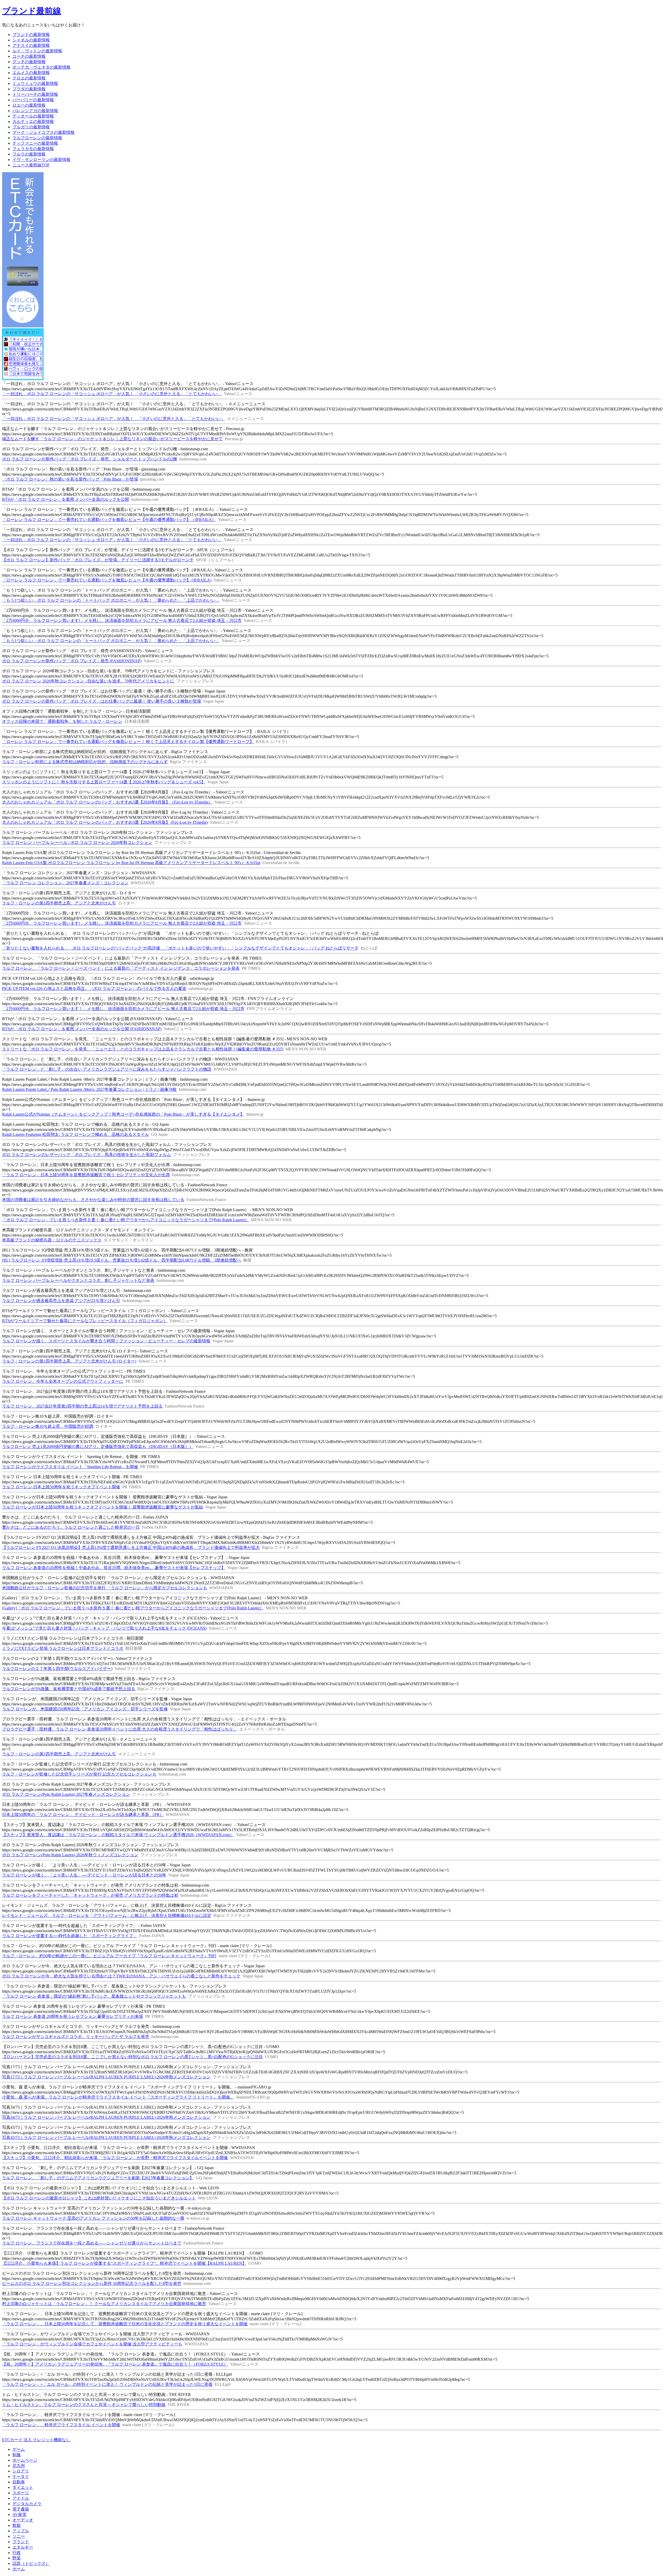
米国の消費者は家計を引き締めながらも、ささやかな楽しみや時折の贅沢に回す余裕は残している (93, 1200)
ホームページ (25, 2460)
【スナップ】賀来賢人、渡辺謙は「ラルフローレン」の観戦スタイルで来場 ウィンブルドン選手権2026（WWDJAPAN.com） (118, 1835)
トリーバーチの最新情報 (35, 94)
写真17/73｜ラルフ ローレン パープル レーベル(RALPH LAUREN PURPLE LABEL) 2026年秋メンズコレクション (106, 2077)
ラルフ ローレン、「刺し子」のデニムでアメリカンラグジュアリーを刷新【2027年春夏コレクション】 (98, 2178)
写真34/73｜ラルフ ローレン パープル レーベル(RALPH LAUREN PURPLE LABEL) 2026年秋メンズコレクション (106, 2117)
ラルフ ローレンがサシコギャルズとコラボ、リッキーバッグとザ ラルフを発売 (76, 2037)
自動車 (19, 2482)
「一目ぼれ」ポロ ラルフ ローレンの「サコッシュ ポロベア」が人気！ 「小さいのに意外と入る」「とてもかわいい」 (112, 394)
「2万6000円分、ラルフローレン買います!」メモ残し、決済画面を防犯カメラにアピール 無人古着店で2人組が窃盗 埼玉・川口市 (122, 620)
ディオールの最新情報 (33, 116)
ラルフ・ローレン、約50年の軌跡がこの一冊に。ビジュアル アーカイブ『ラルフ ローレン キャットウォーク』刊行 (109, 1956)
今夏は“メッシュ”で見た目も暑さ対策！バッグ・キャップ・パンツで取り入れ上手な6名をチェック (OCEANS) (104, 1628)
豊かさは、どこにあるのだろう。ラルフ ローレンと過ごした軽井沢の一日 (71, 1527)
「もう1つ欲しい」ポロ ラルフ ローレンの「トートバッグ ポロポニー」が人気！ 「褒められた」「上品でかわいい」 (111, 600)
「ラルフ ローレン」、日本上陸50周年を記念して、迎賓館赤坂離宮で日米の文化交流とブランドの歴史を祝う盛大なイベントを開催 (125, 2324)
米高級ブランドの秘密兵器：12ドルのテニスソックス (52, 1240)
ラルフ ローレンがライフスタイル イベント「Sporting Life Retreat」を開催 (70, 1467)
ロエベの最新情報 (29, 105)
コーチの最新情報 (29, 56)
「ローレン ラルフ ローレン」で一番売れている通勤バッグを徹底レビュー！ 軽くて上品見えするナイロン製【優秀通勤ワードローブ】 (128, 742)
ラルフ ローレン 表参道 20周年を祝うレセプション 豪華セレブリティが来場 (73, 2016)
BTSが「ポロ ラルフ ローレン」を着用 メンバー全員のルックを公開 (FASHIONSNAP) (82, 1029)
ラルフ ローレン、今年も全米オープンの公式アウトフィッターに (63, 1381)
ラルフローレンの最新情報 (37, 138)
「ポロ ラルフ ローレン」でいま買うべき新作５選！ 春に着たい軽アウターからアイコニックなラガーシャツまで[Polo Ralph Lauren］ (125, 1220)
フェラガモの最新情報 (33, 149)
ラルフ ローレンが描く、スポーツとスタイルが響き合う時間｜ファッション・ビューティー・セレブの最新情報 (106, 1341)
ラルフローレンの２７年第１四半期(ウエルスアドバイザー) (57, 1669)
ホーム (19, 2569)
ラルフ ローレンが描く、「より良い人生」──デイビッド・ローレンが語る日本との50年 (84, 1875)
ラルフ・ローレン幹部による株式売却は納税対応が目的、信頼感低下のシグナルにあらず (85, 762)
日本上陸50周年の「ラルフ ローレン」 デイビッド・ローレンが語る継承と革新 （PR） (83, 1815)
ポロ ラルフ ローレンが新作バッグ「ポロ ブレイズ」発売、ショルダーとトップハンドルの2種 (90, 459)
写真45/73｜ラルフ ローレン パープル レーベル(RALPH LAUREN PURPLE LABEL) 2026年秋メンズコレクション (106, 2137)
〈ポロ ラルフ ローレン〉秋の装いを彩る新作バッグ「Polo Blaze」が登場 (70, 479)
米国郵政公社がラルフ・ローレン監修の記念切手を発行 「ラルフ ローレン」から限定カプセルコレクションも (105, 1588)
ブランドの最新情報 (31, 35)
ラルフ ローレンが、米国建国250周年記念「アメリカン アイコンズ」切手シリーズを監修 (85, 1709)
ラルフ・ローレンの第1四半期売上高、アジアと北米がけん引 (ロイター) (69, 1361)
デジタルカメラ (27, 2504)
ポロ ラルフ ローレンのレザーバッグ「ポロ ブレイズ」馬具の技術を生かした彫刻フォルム (87, 1155)
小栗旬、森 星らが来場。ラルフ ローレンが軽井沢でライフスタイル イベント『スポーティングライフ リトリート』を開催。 (118, 2097)
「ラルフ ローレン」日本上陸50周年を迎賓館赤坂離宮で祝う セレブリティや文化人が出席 (86, 1175)
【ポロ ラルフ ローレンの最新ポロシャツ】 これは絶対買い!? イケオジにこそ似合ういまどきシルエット (99, 2198)
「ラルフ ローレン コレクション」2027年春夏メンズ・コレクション (65, 883)
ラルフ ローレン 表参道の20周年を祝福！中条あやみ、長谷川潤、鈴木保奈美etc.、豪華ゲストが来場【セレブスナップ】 (114, 1568)
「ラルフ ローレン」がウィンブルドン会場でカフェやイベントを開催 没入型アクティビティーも (92, 2344)
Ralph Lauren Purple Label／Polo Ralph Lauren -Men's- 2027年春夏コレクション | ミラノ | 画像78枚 (89, 1089)
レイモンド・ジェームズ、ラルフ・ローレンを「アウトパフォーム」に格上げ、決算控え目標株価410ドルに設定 (107, 1915)
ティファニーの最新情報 (35, 143)
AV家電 (19, 2515)
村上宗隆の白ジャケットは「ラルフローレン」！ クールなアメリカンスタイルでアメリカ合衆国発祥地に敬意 (104, 2304)
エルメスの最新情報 (31, 73)
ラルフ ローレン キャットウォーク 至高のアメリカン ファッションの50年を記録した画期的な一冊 (93, 2218)
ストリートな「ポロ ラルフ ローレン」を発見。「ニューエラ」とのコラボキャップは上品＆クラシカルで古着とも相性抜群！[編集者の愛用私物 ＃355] (143, 1049)
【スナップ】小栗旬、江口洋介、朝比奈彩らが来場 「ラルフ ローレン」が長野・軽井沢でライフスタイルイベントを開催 (115, 2158)
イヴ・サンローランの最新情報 (41, 160)
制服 (17, 2455)
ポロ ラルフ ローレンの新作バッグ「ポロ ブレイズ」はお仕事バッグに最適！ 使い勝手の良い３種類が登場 (102, 701)
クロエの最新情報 (29, 78)
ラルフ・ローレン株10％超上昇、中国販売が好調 (48, 1426)
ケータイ (21, 2476)
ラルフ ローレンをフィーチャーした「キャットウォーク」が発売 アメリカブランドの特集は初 (90, 1895)
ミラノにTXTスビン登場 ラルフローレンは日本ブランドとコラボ (63, 1648)
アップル (21, 2531)
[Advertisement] (96, 2434)
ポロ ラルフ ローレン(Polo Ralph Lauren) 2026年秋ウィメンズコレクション (70, 1855)
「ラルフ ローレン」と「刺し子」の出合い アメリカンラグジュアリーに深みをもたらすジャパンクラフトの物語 (107, 1069)
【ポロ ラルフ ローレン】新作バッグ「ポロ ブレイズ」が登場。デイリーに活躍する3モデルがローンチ (98, 560)
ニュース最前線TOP (31, 165)
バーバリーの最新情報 (33, 100)
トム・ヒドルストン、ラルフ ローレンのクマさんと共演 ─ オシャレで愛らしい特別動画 (84, 2405)
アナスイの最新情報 (31, 45)
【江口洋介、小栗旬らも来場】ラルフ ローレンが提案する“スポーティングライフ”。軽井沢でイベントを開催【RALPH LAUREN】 (124, 2263)
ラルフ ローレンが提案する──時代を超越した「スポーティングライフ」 (70, 1936)
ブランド (21, 2542)
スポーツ (21, 2493)
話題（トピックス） (31, 2563)
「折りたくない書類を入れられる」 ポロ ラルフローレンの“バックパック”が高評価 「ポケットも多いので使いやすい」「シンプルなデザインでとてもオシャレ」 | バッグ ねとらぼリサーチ (180, 948)
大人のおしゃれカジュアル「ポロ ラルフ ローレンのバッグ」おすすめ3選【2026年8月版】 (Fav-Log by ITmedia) (105, 822)
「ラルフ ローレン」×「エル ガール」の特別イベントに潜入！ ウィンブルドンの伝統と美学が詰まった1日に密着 (107, 2384)
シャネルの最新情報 (31, 40)
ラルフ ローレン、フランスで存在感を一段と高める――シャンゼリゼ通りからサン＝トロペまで (92, 2243)
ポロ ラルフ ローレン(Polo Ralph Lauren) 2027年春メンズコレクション (66, 1794)
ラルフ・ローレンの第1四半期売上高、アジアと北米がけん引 (59, 903)
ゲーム (19, 2449)
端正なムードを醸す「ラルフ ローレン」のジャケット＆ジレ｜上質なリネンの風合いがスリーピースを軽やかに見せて (112, 439)
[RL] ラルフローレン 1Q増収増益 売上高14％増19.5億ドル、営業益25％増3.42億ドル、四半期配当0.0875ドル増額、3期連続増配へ (122, 1260)
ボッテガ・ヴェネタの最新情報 (41, 67)
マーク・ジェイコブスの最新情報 (44, 132)
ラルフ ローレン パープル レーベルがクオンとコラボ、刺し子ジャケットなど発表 (78, 1280)
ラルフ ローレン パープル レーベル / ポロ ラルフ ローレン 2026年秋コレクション (77, 842)
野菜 (17, 2558)
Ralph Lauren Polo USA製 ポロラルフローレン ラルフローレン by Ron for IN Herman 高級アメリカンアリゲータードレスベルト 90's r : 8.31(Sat (131, 863)
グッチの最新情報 (29, 62)
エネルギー (23, 2547)
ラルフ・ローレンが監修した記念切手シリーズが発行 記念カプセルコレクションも (79, 1774)
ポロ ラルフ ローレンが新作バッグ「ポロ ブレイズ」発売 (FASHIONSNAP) (72, 661)
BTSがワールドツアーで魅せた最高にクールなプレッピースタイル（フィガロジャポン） (85, 1321)
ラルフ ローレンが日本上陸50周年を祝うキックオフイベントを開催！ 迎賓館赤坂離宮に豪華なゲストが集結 (103, 1507)
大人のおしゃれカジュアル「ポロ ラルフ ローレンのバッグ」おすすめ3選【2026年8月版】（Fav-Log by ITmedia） (107, 802)
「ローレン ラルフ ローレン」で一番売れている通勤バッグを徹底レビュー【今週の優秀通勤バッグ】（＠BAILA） (109, 520)
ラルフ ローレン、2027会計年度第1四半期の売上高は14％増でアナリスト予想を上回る (82, 1406)
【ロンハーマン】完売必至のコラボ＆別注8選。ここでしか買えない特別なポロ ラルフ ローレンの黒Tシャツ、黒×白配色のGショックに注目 (132, 2057)
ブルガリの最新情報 (31, 127)
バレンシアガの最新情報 (35, 111)
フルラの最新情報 (29, 154)
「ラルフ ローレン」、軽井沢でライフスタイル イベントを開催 (61, 2425)
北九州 (19, 2466)
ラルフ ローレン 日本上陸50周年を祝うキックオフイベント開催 (61, 1487)
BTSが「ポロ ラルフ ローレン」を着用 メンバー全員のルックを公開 (66, 499)
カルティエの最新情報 (33, 122)
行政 (17, 2553)
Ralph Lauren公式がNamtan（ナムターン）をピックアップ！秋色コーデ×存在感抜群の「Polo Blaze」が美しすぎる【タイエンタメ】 (123, 1114)
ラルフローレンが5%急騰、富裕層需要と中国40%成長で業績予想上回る (69, 1689)
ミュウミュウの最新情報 (35, 83)
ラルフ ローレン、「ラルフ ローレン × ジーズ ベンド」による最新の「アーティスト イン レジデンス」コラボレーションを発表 (121, 968)
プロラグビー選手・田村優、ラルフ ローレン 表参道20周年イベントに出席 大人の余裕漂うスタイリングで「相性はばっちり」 (120, 1729)
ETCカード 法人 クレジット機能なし (36, 2440)
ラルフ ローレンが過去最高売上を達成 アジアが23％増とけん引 (61, 1301)
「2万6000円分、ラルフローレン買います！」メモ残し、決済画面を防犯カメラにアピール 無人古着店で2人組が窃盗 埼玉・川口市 (123, 1009)
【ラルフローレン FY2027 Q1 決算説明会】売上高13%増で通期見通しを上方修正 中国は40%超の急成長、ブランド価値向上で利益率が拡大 (131, 1547)
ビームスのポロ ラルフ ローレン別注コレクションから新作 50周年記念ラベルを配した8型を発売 (92, 2283)
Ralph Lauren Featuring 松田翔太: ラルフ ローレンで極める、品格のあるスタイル (75, 1134)
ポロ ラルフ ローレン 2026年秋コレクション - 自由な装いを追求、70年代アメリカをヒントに (88, 681)
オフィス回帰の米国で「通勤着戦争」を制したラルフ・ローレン (62, 721)
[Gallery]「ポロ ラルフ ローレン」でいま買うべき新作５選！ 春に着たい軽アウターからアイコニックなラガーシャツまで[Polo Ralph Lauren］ (133, 1608)
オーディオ (23, 2520)
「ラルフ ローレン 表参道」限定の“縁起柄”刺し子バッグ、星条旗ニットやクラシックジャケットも (94, 1996)
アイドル (21, 2498)
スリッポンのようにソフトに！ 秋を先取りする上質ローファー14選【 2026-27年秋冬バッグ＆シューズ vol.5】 (104, 782)
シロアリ (21, 2471)
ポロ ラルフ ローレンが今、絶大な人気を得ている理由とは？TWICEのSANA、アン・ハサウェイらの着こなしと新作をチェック (121, 1976)
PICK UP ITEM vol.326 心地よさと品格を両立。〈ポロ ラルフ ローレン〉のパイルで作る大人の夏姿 (94, 988)
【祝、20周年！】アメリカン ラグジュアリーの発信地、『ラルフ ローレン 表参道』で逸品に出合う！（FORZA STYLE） (115, 2364)
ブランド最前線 (32, 11)
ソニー (19, 2536)
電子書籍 (21, 2509)
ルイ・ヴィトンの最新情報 (37, 51)
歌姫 (17, 2525)
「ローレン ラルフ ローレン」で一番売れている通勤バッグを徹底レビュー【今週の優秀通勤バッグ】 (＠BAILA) (107, 580)
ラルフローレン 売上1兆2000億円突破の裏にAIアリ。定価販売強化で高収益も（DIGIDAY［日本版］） (98, 1447)
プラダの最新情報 (29, 89)
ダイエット (23, 2487)
